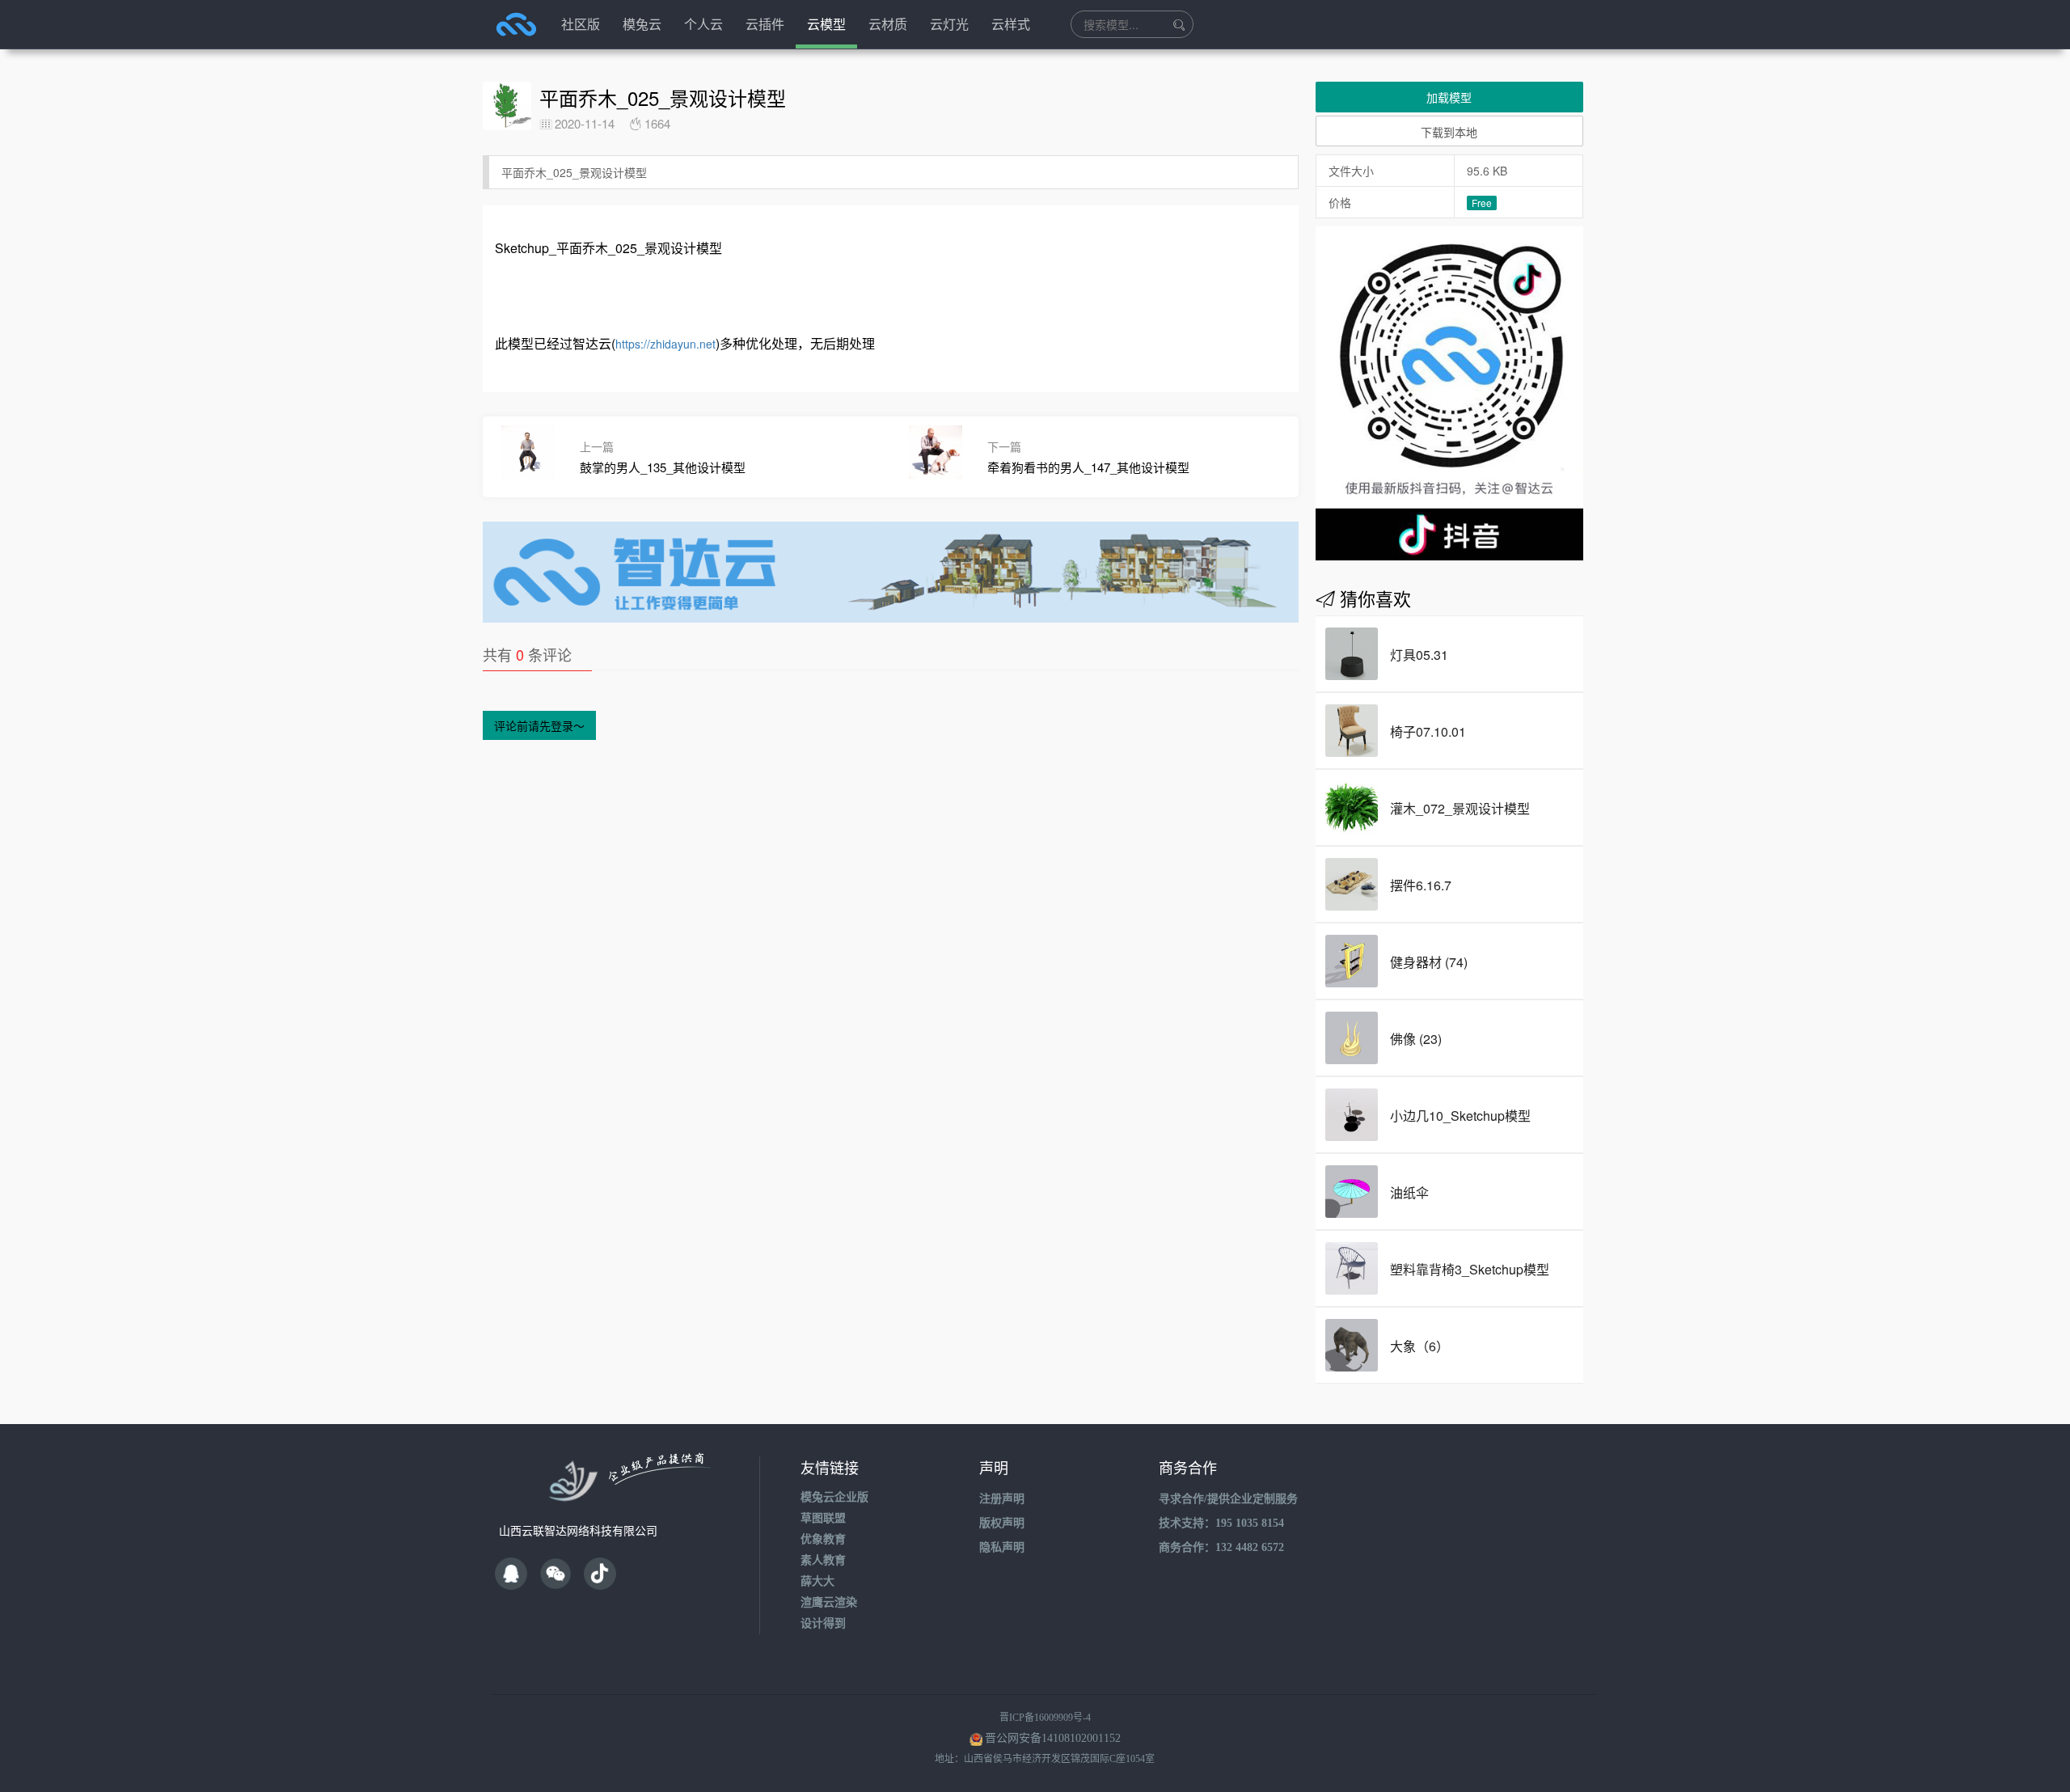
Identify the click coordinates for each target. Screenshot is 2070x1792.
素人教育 (823, 1560)
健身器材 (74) (1429, 962)
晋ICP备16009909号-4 (1045, 1718)
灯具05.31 (1419, 655)
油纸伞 (1409, 1192)
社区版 (581, 24)
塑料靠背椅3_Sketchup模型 (1470, 1269)
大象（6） (1419, 1346)
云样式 (1011, 24)
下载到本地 (1449, 132)
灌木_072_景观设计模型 (1460, 808)
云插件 (765, 24)
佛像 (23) (1416, 1039)
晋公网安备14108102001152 (1053, 1738)
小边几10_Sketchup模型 (1460, 1116)
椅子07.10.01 (1428, 731)
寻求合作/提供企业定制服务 (1228, 1499)
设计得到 (823, 1623)
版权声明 (1002, 1523)
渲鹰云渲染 (829, 1602)
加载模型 (1449, 97)
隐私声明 (1002, 1547)
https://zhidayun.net (665, 344)
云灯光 (949, 24)
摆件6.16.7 (1421, 885)
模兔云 (642, 24)
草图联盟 (823, 1518)
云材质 (888, 24)
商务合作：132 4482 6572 (1221, 1547)
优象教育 (823, 1539)
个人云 (703, 24)
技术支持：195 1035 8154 (1221, 1523)
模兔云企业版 (834, 1497)
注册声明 (1002, 1499)
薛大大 (817, 1581)
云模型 (826, 24)
